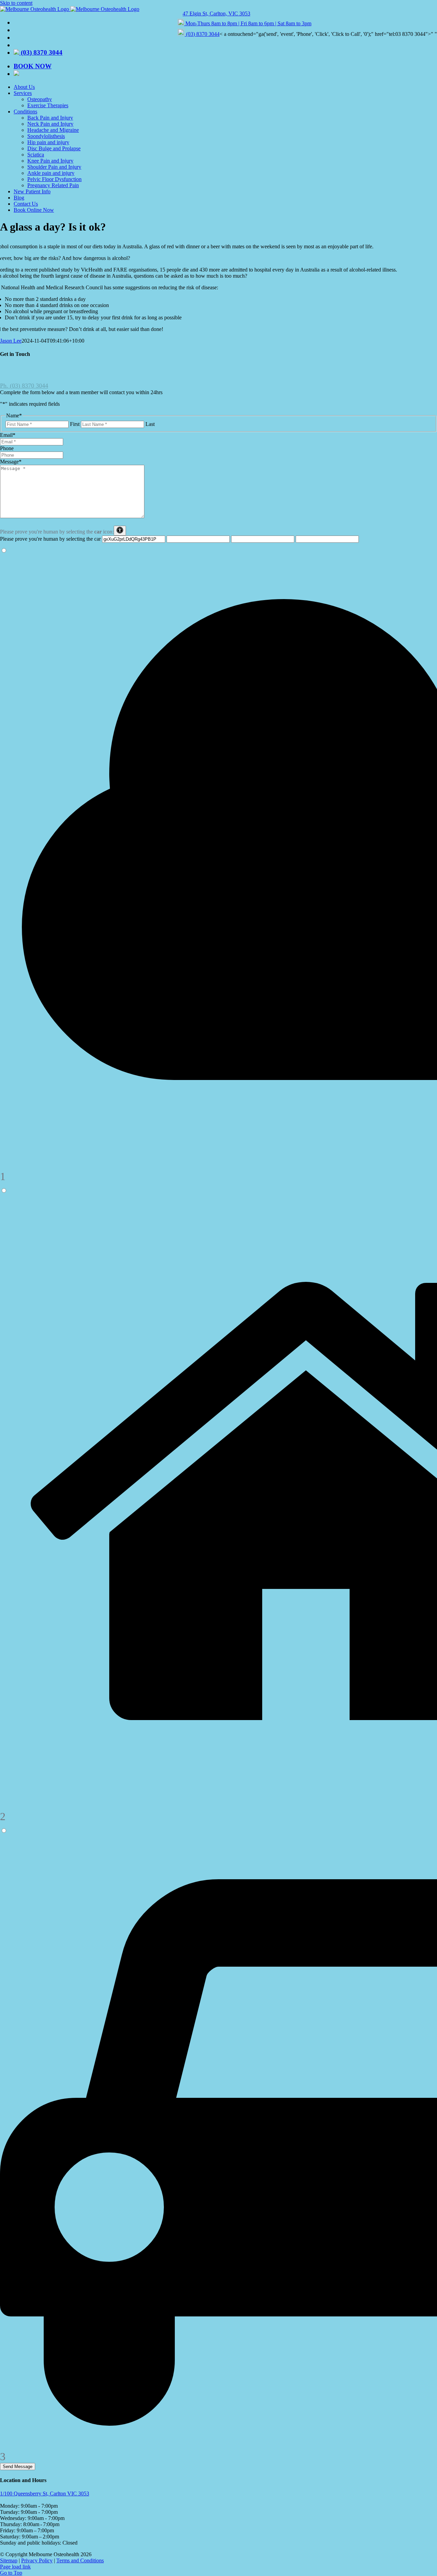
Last (150, 424)
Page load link (15, 2567)
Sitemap (9, 2560)
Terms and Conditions (80, 2560)
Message (11, 462)
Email (8, 435)
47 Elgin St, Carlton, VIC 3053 (216, 13)
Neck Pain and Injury (50, 124)
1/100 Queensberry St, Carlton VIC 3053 (45, 2494)
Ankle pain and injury (51, 173)
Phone (7, 448)
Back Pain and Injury (50, 118)
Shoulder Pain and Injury (54, 167)
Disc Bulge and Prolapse (54, 148)
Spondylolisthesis (46, 136)
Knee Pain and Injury (50, 161)
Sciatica (36, 155)
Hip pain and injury (48, 142)
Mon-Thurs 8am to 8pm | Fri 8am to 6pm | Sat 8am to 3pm (248, 23)
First (75, 424)
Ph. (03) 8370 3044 (24, 386)
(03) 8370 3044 (203, 34)
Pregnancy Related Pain (53, 185)
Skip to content (16, 3)
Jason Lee (11, 341)
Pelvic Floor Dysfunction (54, 179)
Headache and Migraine (53, 130)
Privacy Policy (37, 2560)
